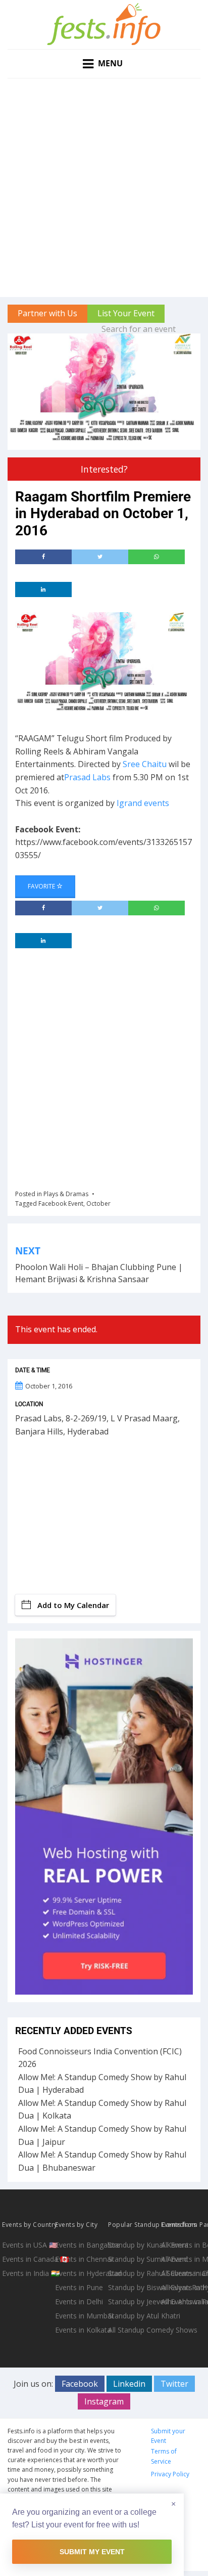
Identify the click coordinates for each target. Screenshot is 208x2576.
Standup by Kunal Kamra (134, 2245)
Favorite (42, 886)
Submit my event (92, 2552)
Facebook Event (61, 1203)
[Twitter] (100, 557)
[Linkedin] (43, 589)
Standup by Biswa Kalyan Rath (134, 2287)
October (98, 1203)
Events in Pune (79, 2287)
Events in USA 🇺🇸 (28, 2245)
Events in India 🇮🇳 (28, 2273)
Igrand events (143, 803)
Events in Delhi (79, 2301)
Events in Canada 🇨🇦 (28, 2259)
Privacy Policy (170, 2474)
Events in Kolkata (81, 2330)
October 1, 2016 (49, 1386)
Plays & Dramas (66, 1194)
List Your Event (126, 313)
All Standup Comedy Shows (134, 2330)
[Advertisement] (104, 188)
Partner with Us (47, 313)
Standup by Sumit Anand (134, 2259)
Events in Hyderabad (81, 2273)
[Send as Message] (157, 557)
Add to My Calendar (73, 1605)
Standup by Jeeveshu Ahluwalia (134, 2301)
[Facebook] (43, 557)
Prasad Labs (87, 777)
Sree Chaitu (145, 764)
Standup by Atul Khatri (134, 2316)
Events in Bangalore (81, 2245)
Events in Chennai (81, 2259)
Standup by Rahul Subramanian (134, 2273)
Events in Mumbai (81, 2316)
